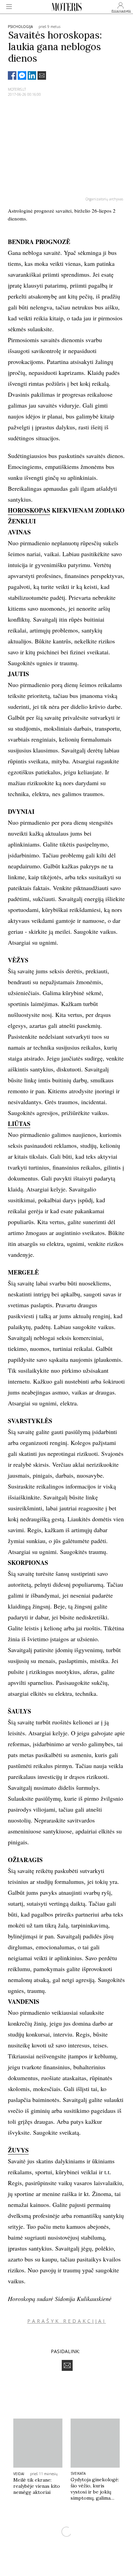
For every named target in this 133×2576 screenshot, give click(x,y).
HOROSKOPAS (29, 510)
